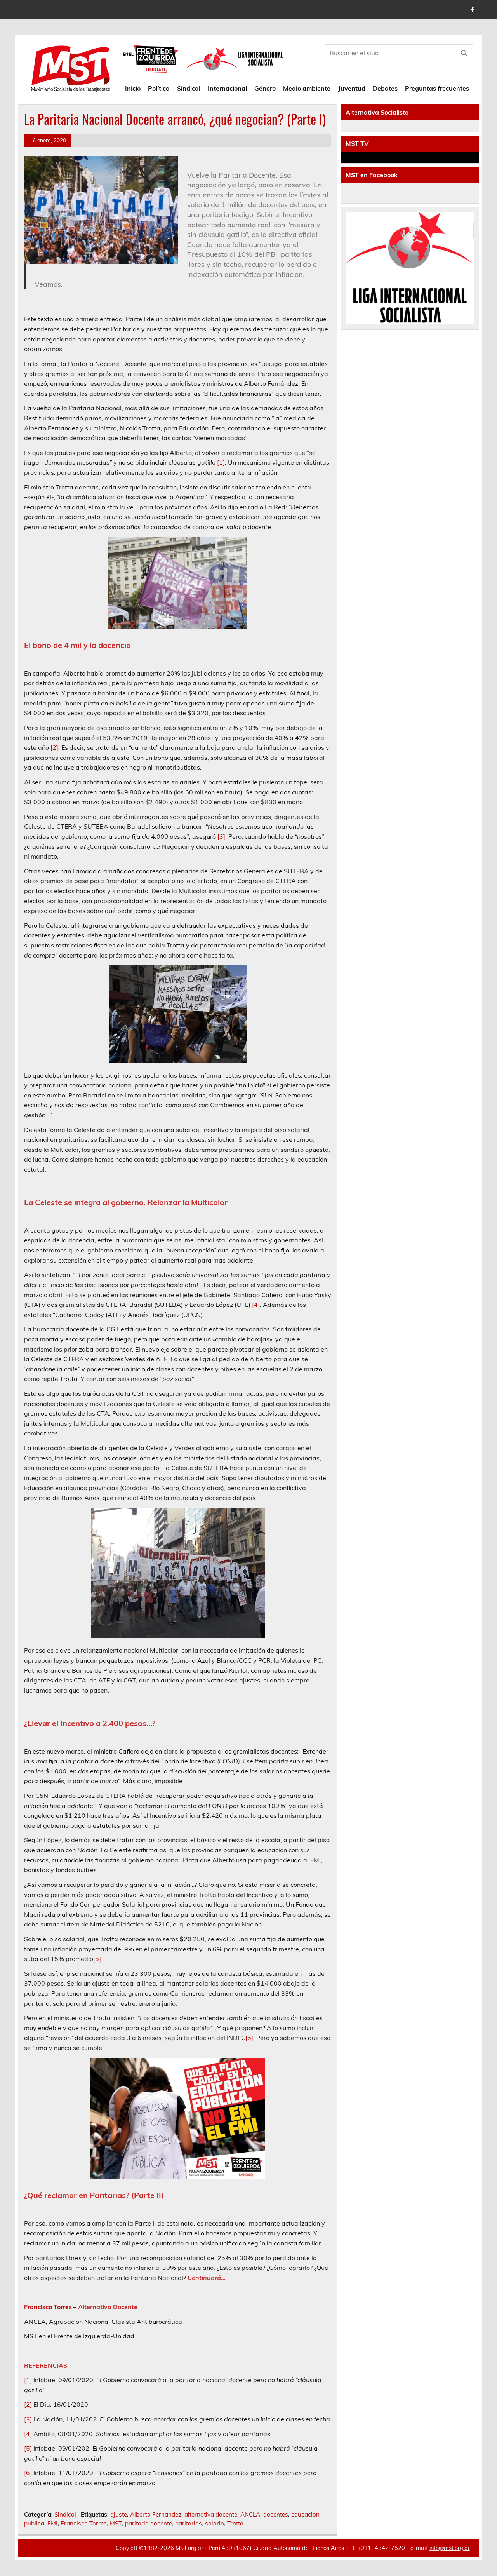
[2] (54, 747)
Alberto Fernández (156, 2514)
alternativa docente (211, 2514)
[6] (249, 2038)
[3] (221, 836)
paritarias (189, 2523)
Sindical (189, 88)
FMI (52, 2523)
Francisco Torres (84, 2523)
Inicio (133, 88)
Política (159, 88)
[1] (221, 462)
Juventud (352, 88)
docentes (276, 2514)
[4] (256, 1305)
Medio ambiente (307, 88)
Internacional (227, 88)
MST (116, 2523)
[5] (97, 1959)
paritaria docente (149, 2523)
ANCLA (250, 2514)
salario (215, 2523)
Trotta (235, 2523)
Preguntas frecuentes (437, 88)
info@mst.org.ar (450, 2548)
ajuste (119, 2514)
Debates (385, 88)
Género (265, 88)
